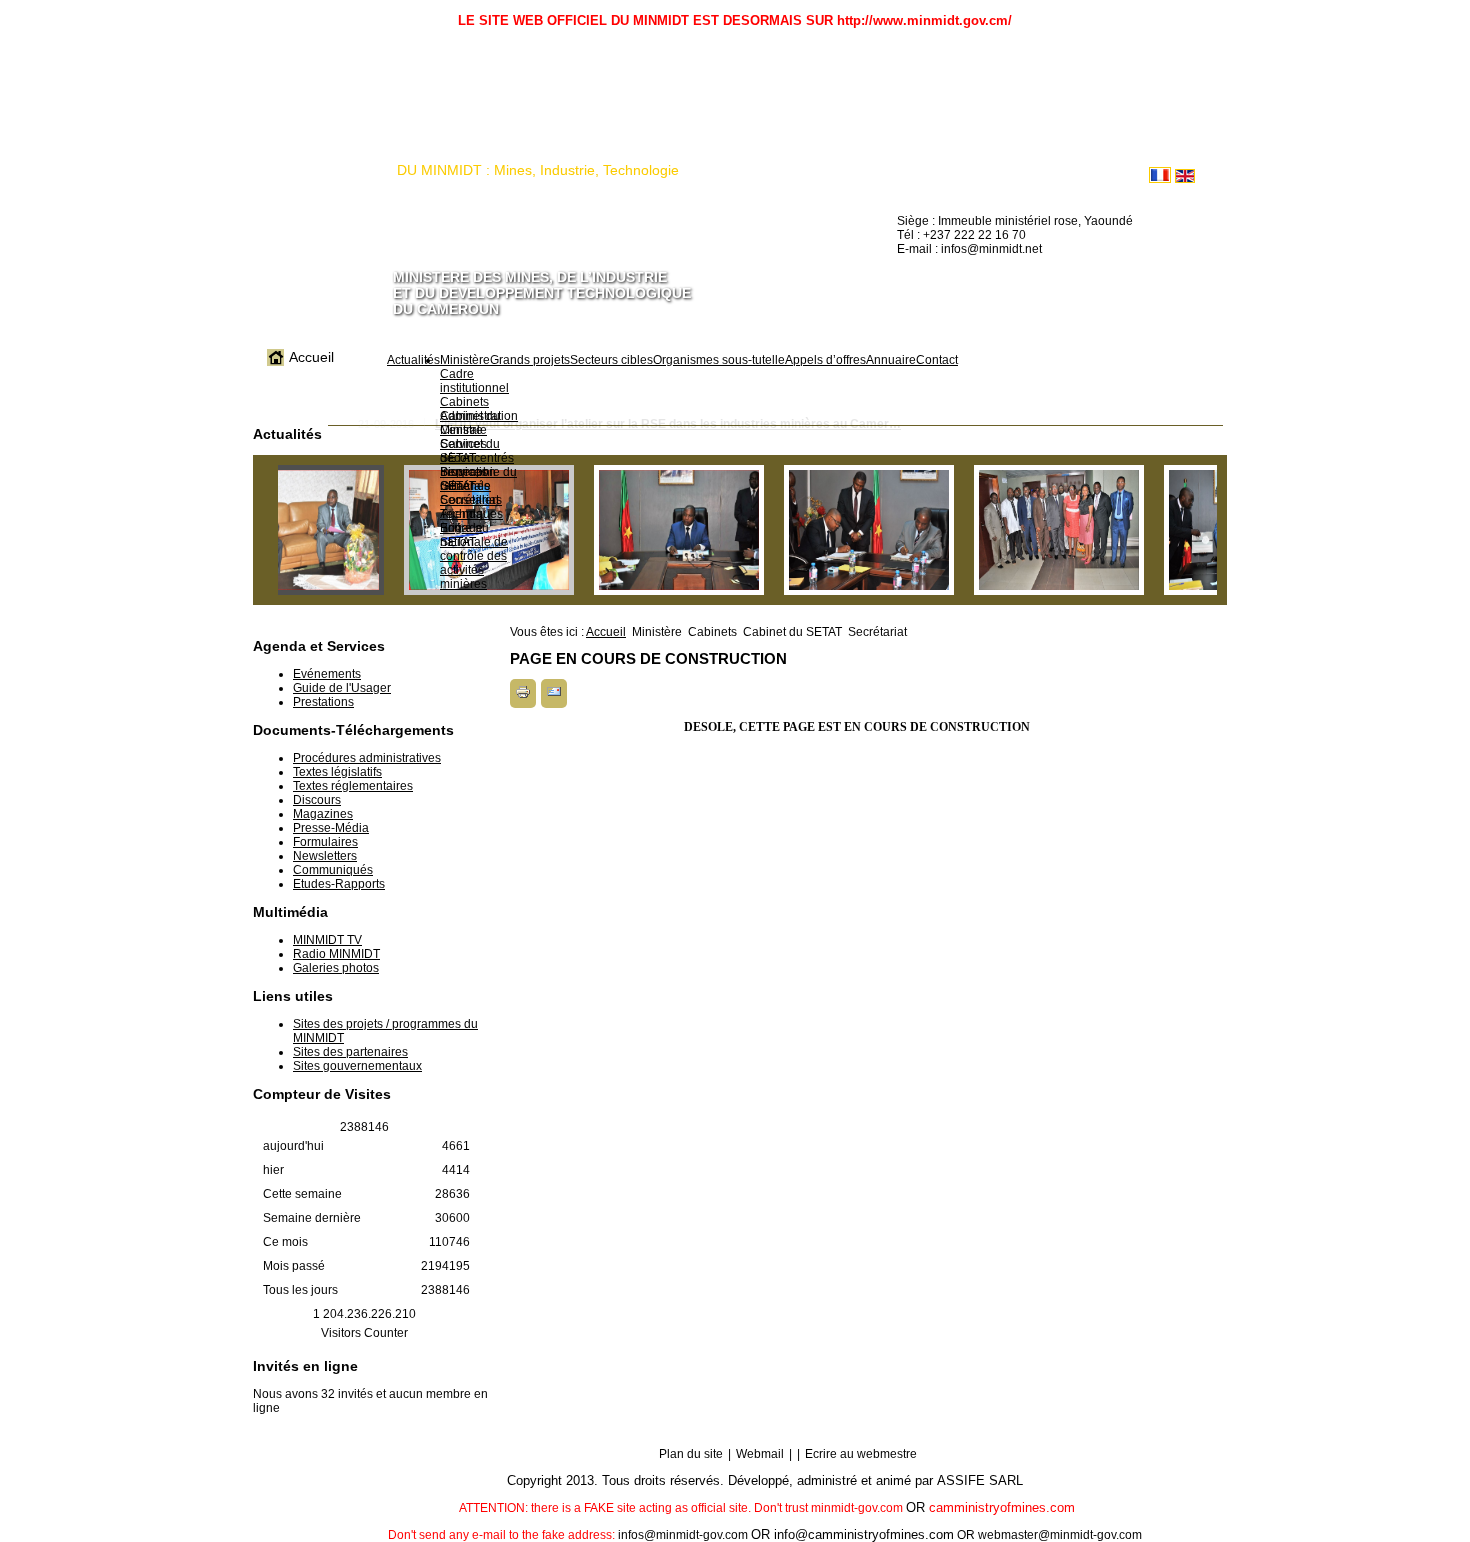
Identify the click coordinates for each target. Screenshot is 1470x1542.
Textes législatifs (337, 772)
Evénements (327, 674)
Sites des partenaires (350, 1052)
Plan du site (691, 1454)
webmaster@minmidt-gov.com (1060, 1535)
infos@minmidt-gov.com (683, 1535)
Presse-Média (331, 828)
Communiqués (333, 870)
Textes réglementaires (353, 786)
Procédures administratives (367, 758)
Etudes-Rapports (339, 884)
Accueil (606, 632)
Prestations (323, 702)
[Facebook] (913, 284)
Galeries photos (336, 968)
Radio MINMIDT (336, 954)
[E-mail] (554, 696)
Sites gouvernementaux (357, 1066)
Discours (317, 800)
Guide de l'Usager (342, 688)
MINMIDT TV (327, 940)
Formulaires (325, 842)
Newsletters (325, 856)
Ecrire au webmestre (861, 1454)
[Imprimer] (523, 696)
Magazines (323, 814)
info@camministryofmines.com (864, 1534)
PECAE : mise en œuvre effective (530, 440)
